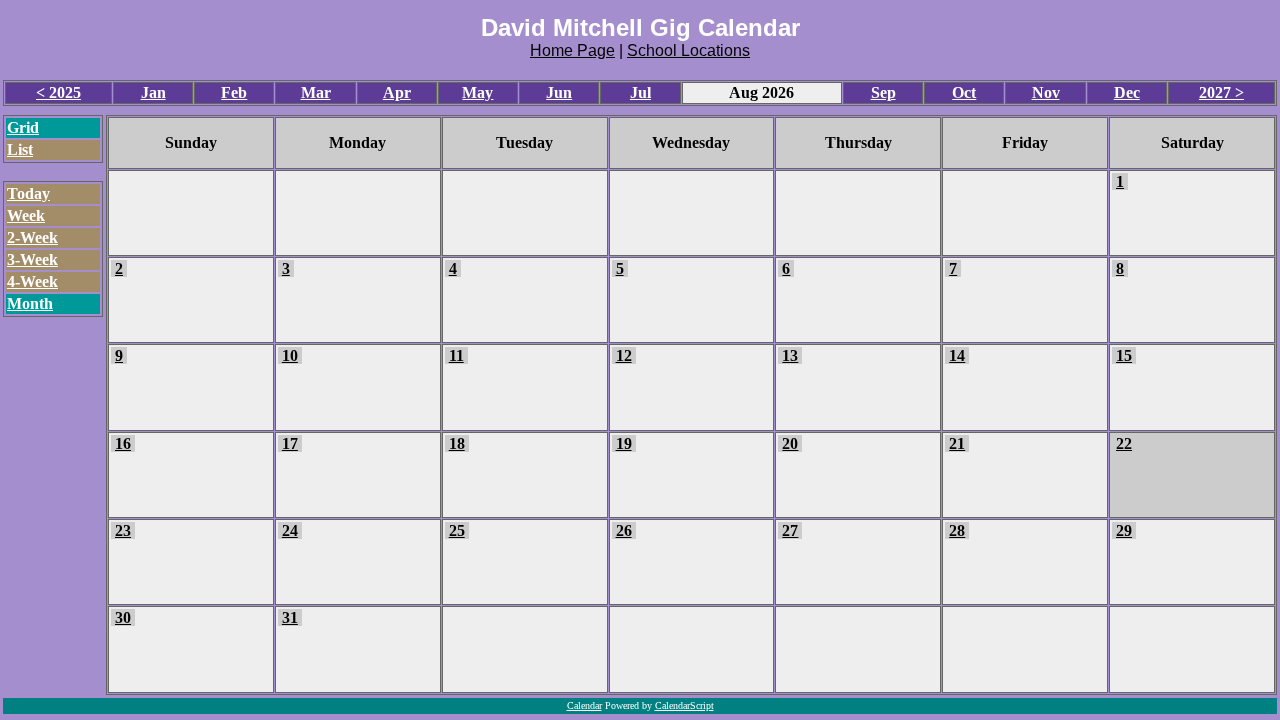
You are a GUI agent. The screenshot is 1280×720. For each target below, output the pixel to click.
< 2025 (58, 92)
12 (624, 355)
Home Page (572, 50)
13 (790, 355)
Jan (153, 92)
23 (123, 530)
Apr (397, 92)
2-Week (32, 237)
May (477, 92)
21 (957, 443)
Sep (883, 92)
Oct (964, 92)
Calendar (584, 705)
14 (957, 355)
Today (28, 193)
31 (290, 617)
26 (624, 530)
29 (1124, 530)
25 (457, 530)
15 (1124, 355)
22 (1124, 443)
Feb (234, 92)
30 (123, 617)
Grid (23, 127)
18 (457, 443)
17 (290, 443)
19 (624, 443)
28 (957, 530)
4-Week (32, 281)
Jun (559, 92)
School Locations (688, 50)
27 (790, 530)
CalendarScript (684, 705)
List (20, 149)
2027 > (1221, 92)
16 (123, 443)
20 (790, 443)
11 (456, 355)
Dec (1127, 92)
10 (290, 355)
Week (26, 215)
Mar (316, 92)
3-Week (32, 259)
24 (290, 530)
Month (30, 303)
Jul (640, 92)
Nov (1046, 92)
